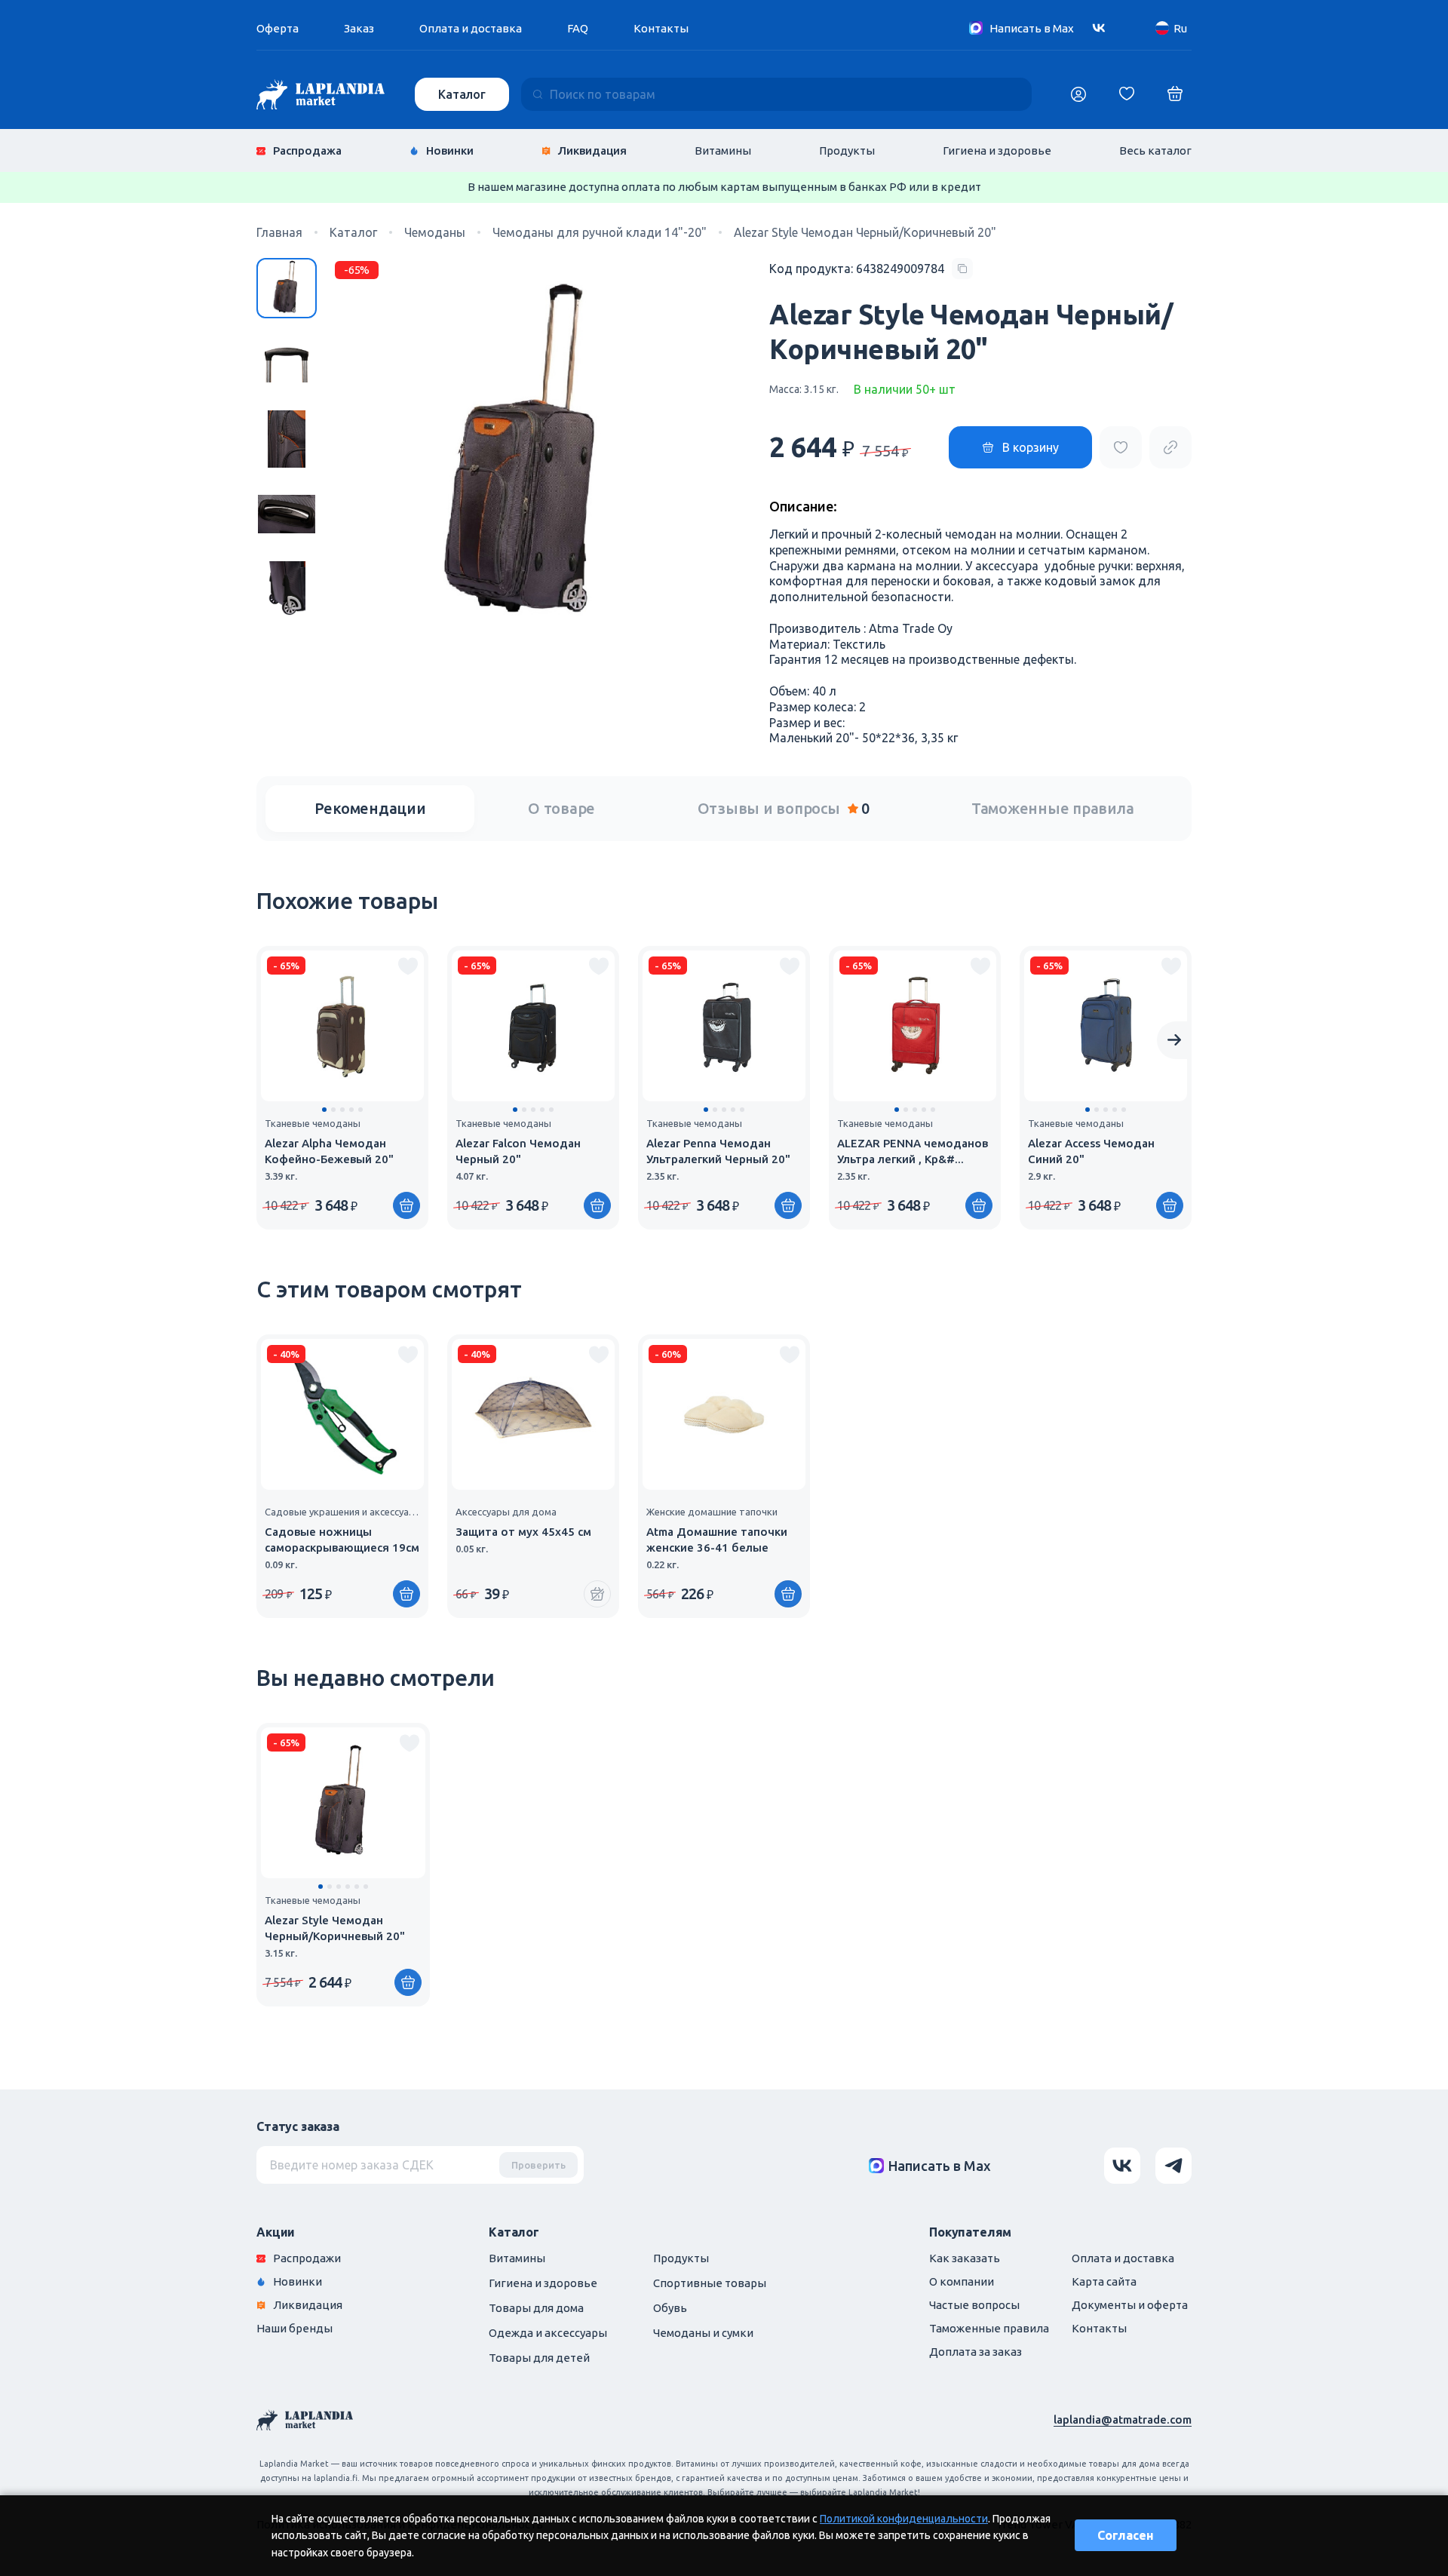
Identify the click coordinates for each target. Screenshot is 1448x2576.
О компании (962, 2281)
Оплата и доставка (471, 28)
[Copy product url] (1170, 447)
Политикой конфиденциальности (904, 2519)
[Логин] (1078, 94)
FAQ (578, 28)
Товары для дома (536, 2308)
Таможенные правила (1053, 808)
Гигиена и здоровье (997, 150)
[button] (324, 1110)
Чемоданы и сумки (703, 2333)
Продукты (847, 150)
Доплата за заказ (976, 2352)
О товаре (561, 808)
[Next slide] (1174, 1040)
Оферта (278, 28)
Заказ (359, 28)
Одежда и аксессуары (548, 2333)
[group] (342, 1088)
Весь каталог (1155, 150)
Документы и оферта (1130, 2305)
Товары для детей (539, 2358)
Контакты (661, 28)
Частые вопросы (974, 2305)
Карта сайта (1104, 2281)
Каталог (462, 94)
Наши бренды (295, 2328)
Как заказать (965, 2258)
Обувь (670, 2308)
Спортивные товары (710, 2283)
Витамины (723, 150)
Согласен (1126, 2535)
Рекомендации (370, 808)
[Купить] (406, 1205)
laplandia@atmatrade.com (1123, 2419)
